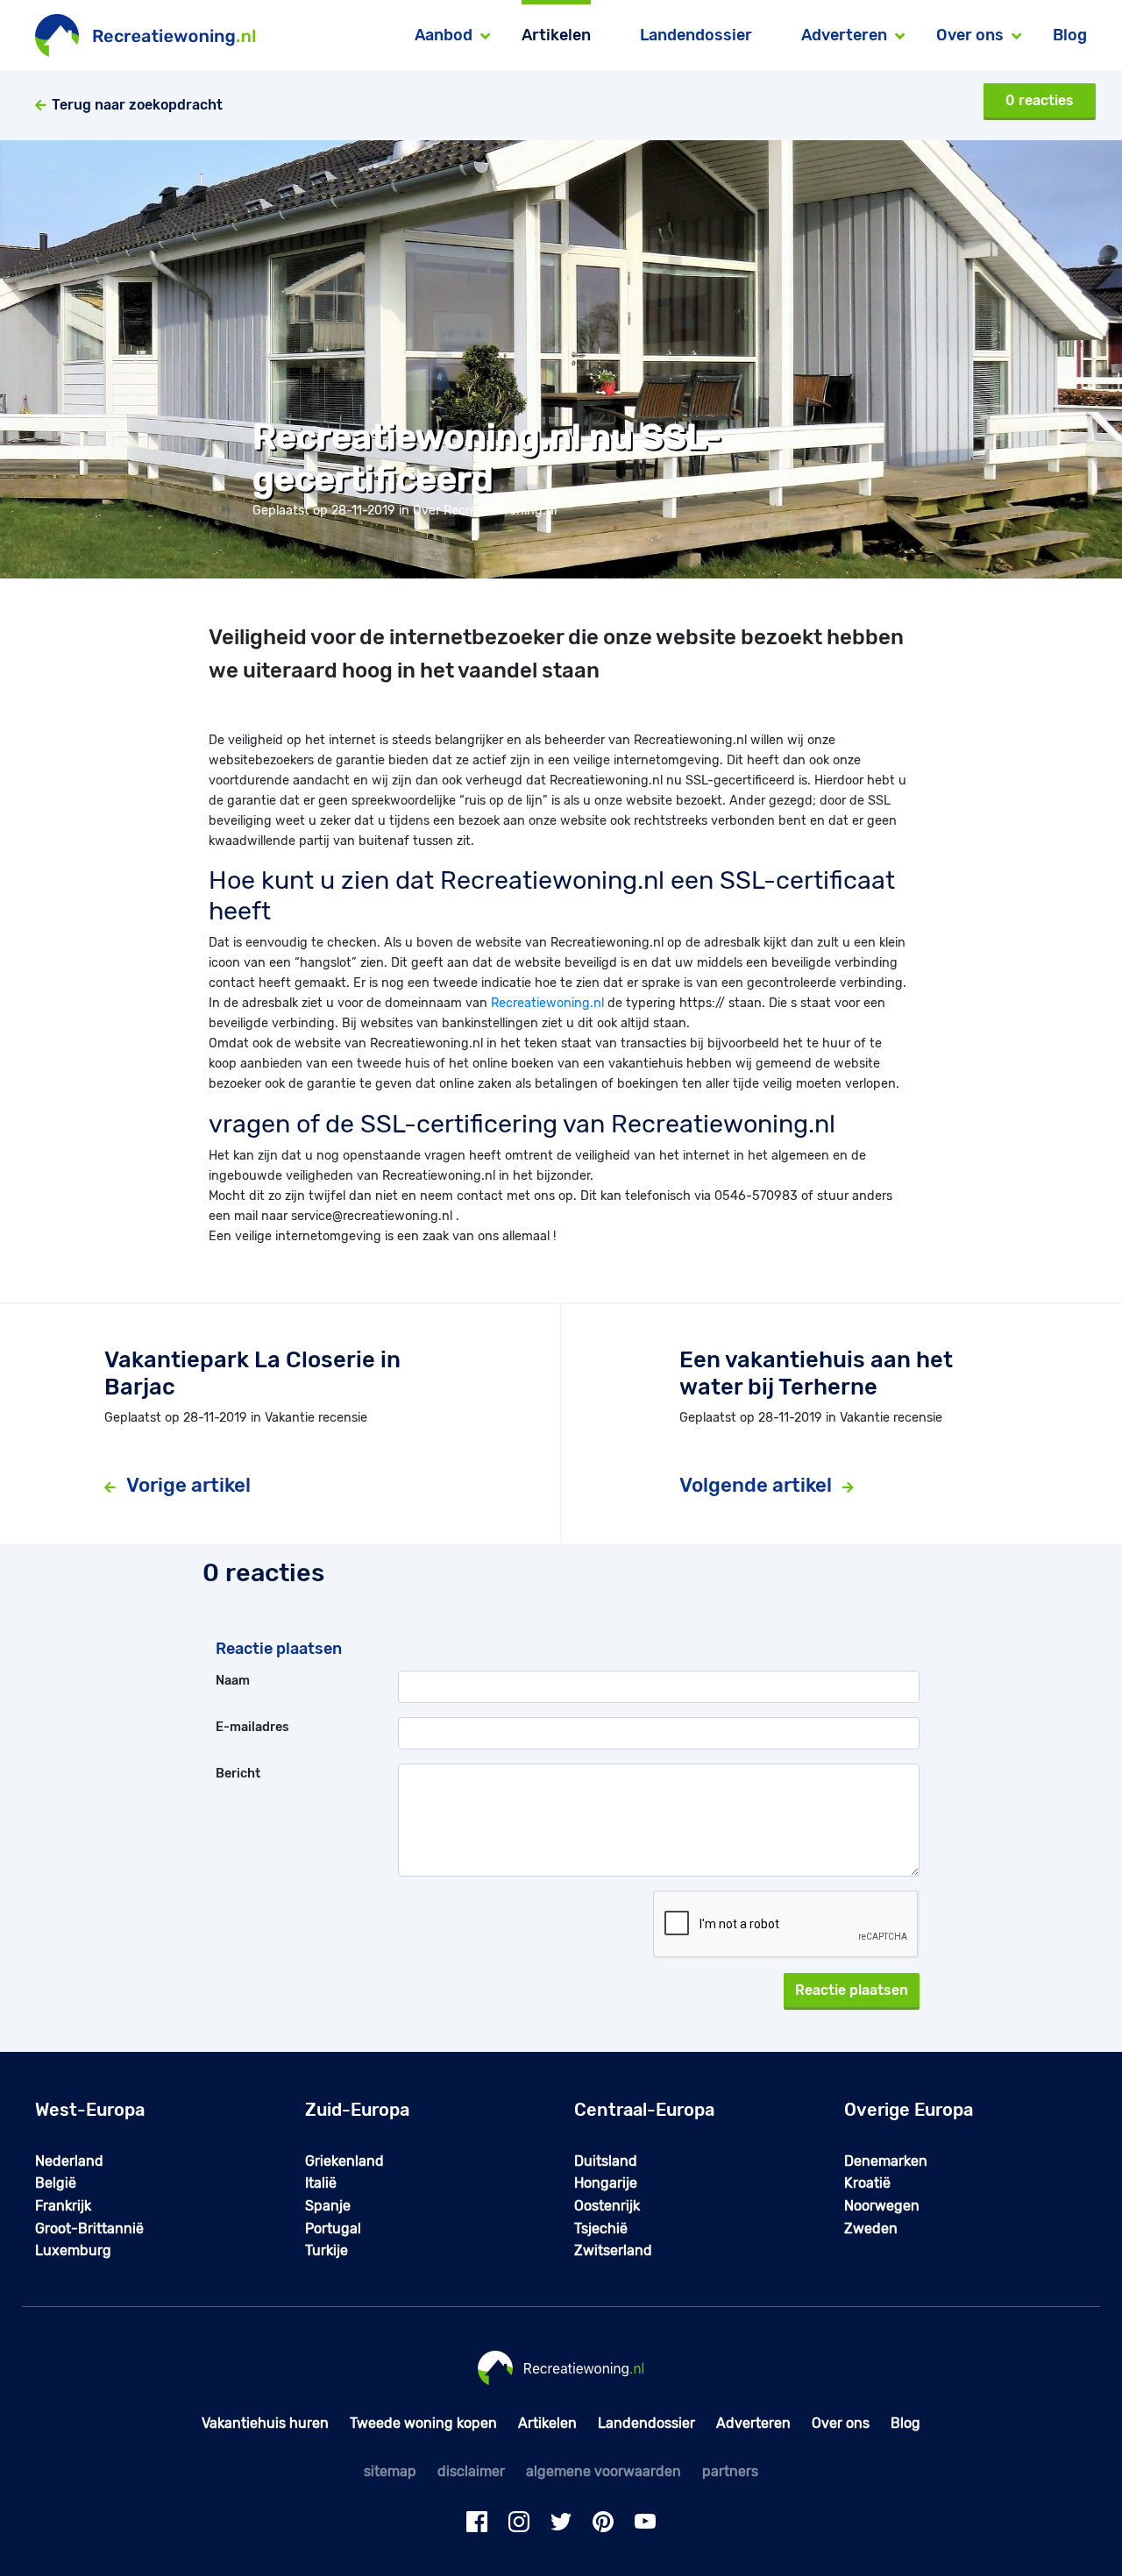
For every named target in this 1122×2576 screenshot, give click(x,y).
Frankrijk (63, 2206)
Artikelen (556, 35)
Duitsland (606, 2161)
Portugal (333, 2228)
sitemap (390, 2471)
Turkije (327, 2250)
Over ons (841, 2423)
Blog (1070, 35)
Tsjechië (601, 2228)
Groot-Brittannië (89, 2228)
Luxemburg (73, 2250)
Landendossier (696, 35)
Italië (321, 2183)
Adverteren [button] (844, 35)
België (56, 2183)
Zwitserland (613, 2250)
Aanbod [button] (444, 35)
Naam (233, 1681)
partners (730, 2471)
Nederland (69, 2161)
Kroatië (867, 2183)
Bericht (238, 1774)
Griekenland (344, 2161)
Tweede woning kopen (423, 2423)
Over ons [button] (970, 35)
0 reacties (1040, 100)
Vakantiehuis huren (265, 2423)
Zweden (871, 2228)
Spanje (328, 2206)
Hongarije (606, 2183)
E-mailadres (252, 1727)
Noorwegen (882, 2206)
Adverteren (753, 2423)
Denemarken (886, 2161)
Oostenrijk (607, 2206)
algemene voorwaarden (604, 2471)
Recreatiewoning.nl (547, 1003)
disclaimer (471, 2471)
